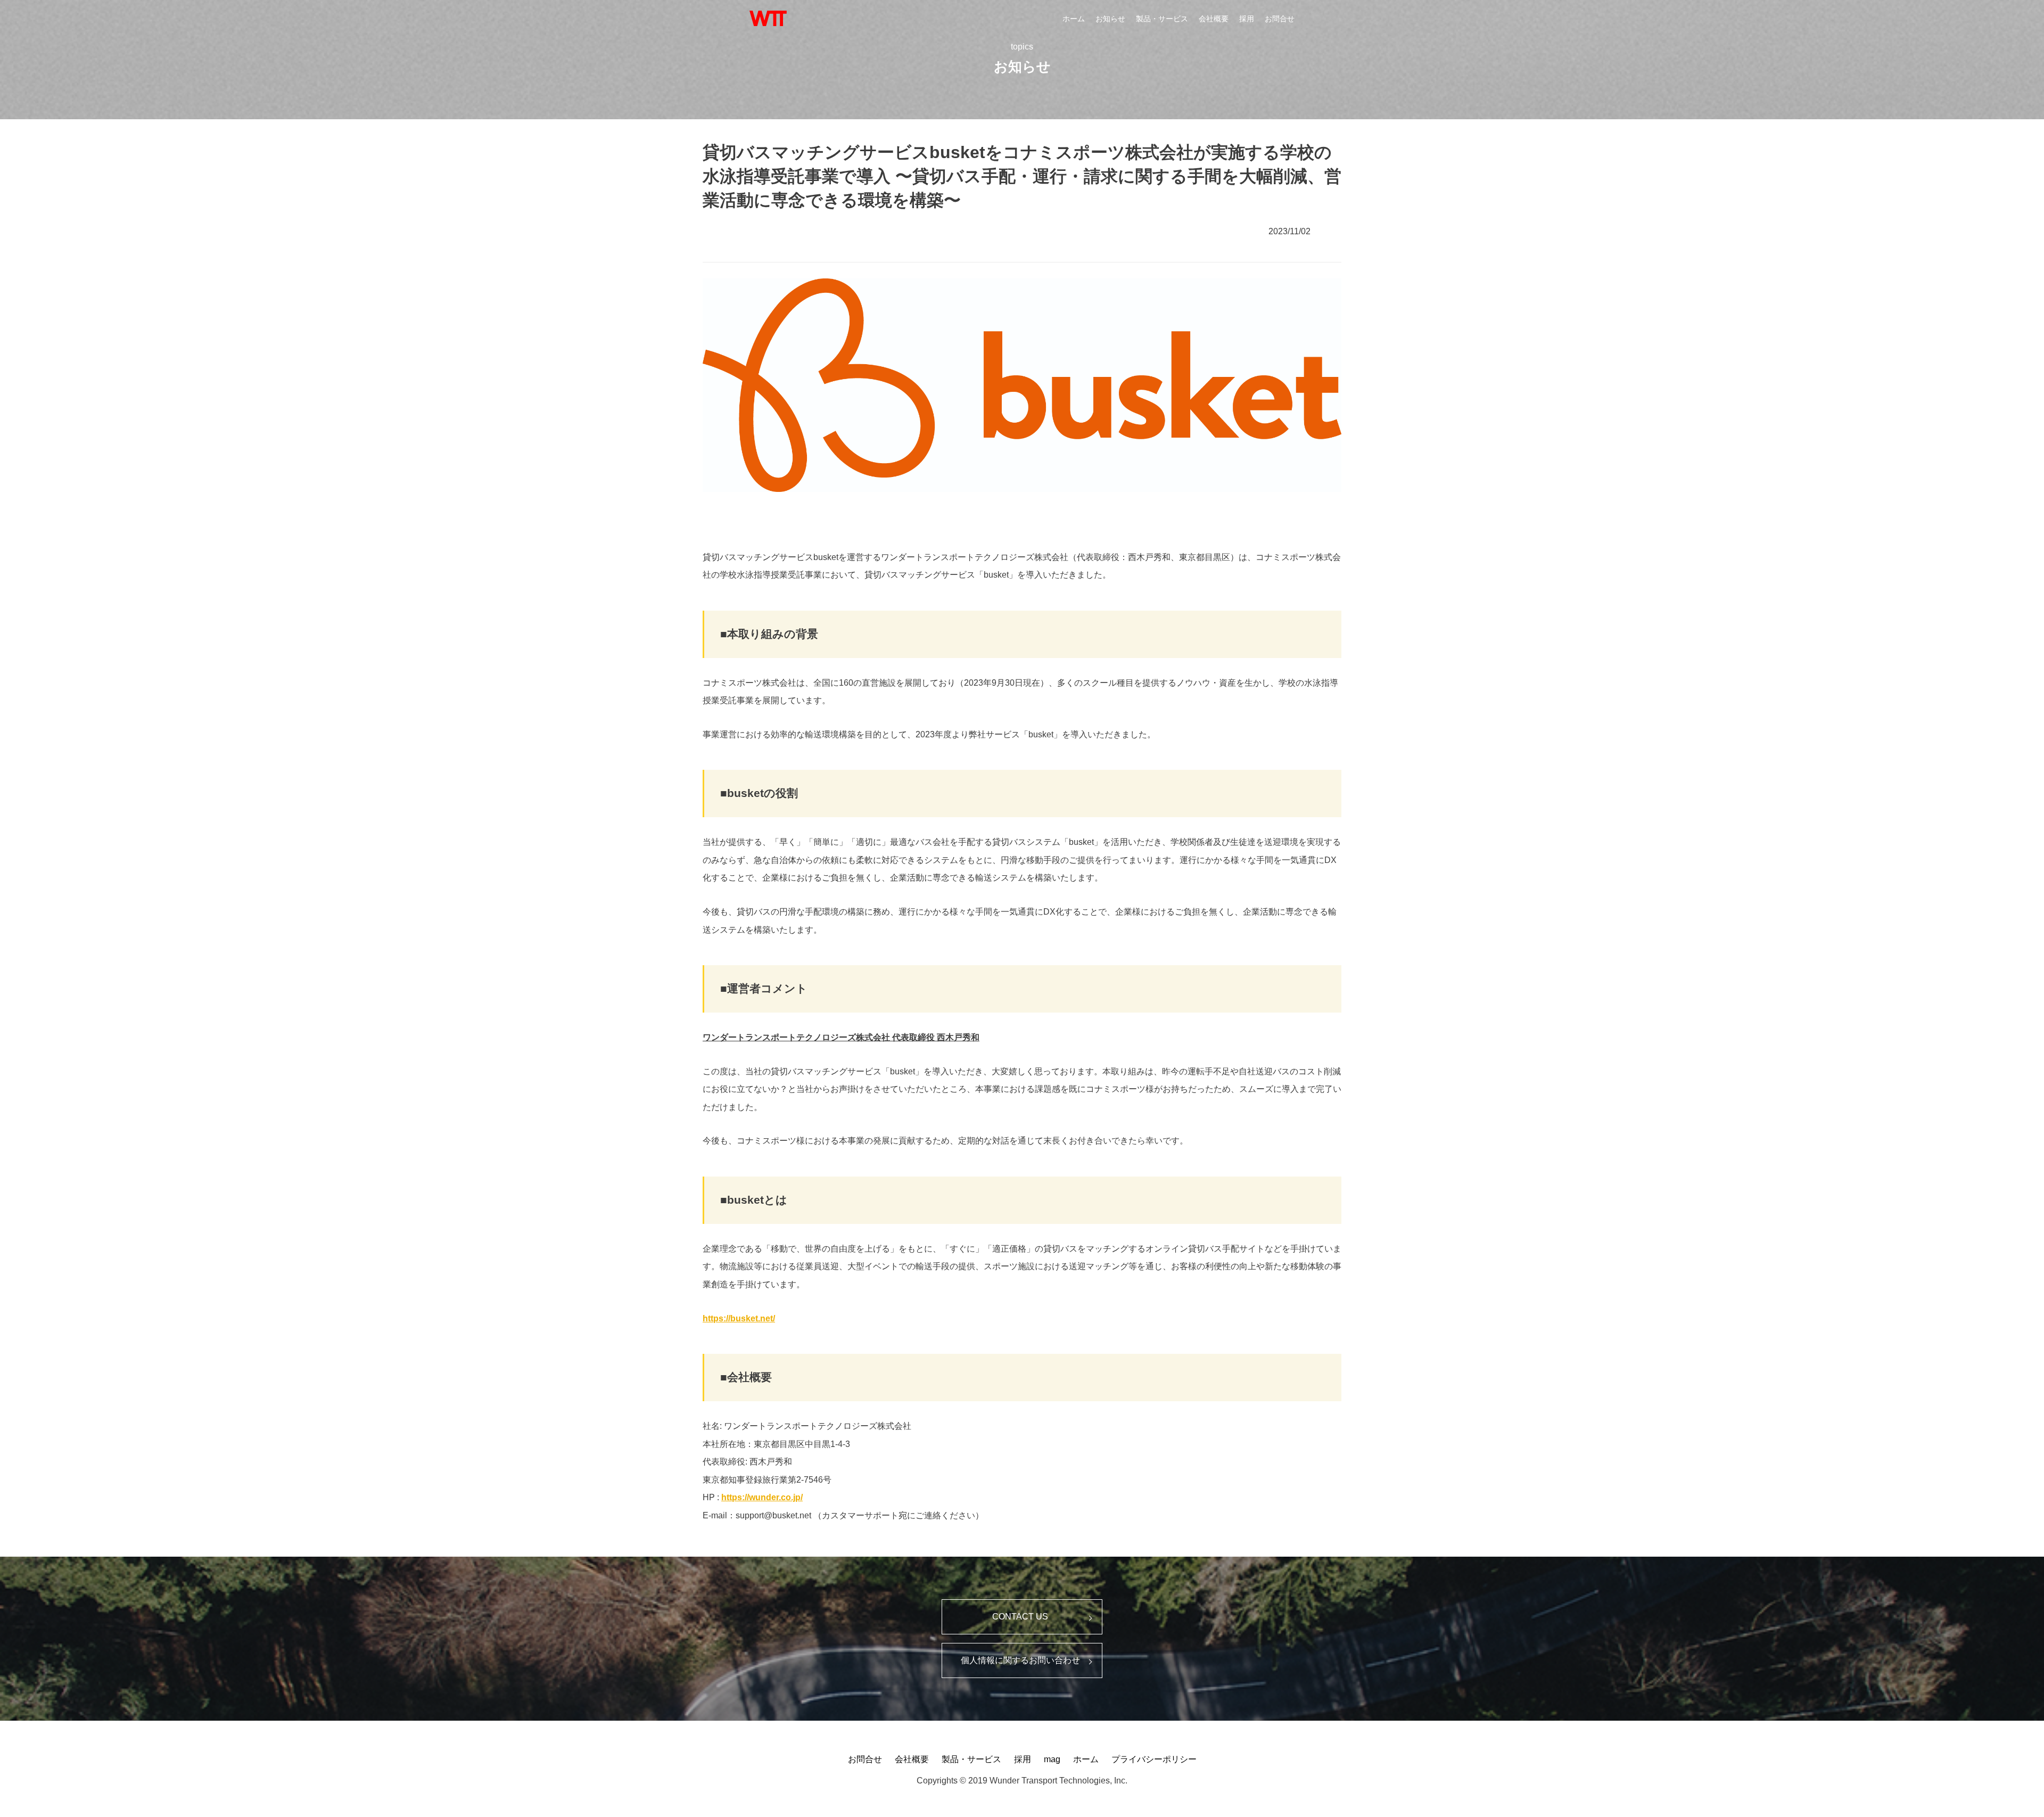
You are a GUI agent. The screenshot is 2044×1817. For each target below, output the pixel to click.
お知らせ (1110, 19)
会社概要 (1214, 19)
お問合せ (1280, 19)
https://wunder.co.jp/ (762, 1497)
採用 (1247, 19)
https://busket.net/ (739, 1318)
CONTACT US (1020, 1617)
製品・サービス (1162, 19)
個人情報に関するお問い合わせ (1020, 1660)
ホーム (1074, 19)
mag (1052, 1759)
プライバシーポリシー (1154, 1759)
